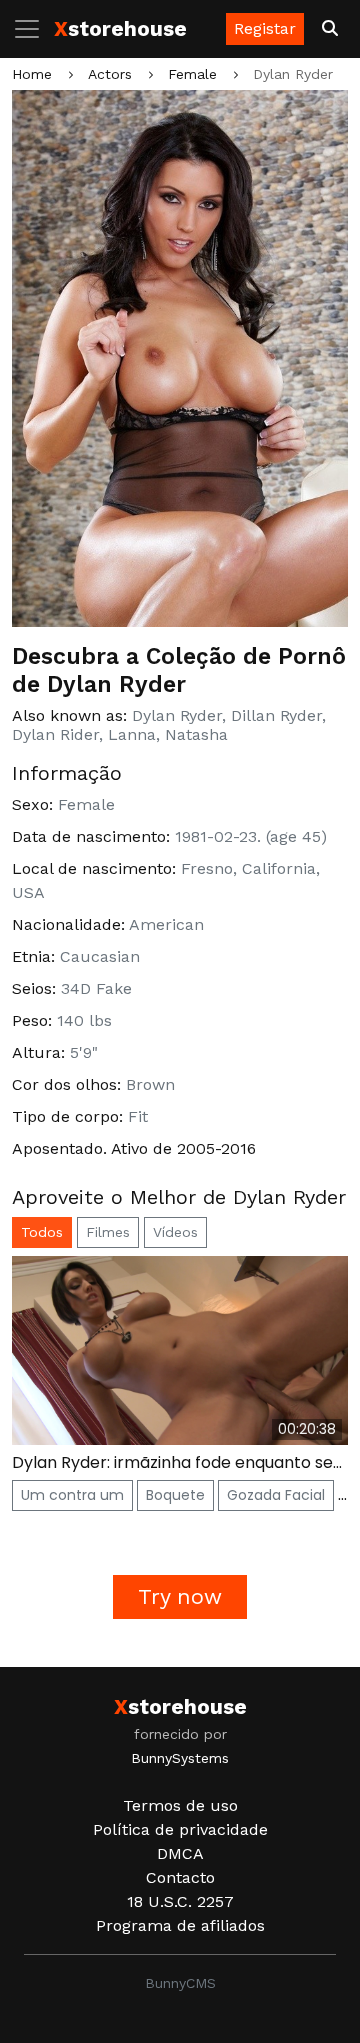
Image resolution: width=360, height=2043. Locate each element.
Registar (265, 28)
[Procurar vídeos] (330, 29)
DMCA (180, 1853)
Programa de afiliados (180, 1925)
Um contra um (72, 1495)
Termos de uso (180, 1805)
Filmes (108, 1232)
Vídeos (175, 1232)
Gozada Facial (276, 1495)
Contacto (180, 1877)
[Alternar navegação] (33, 29)
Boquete (175, 1495)
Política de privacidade (180, 1829)
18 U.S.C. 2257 (180, 1901)
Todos (42, 1232)
